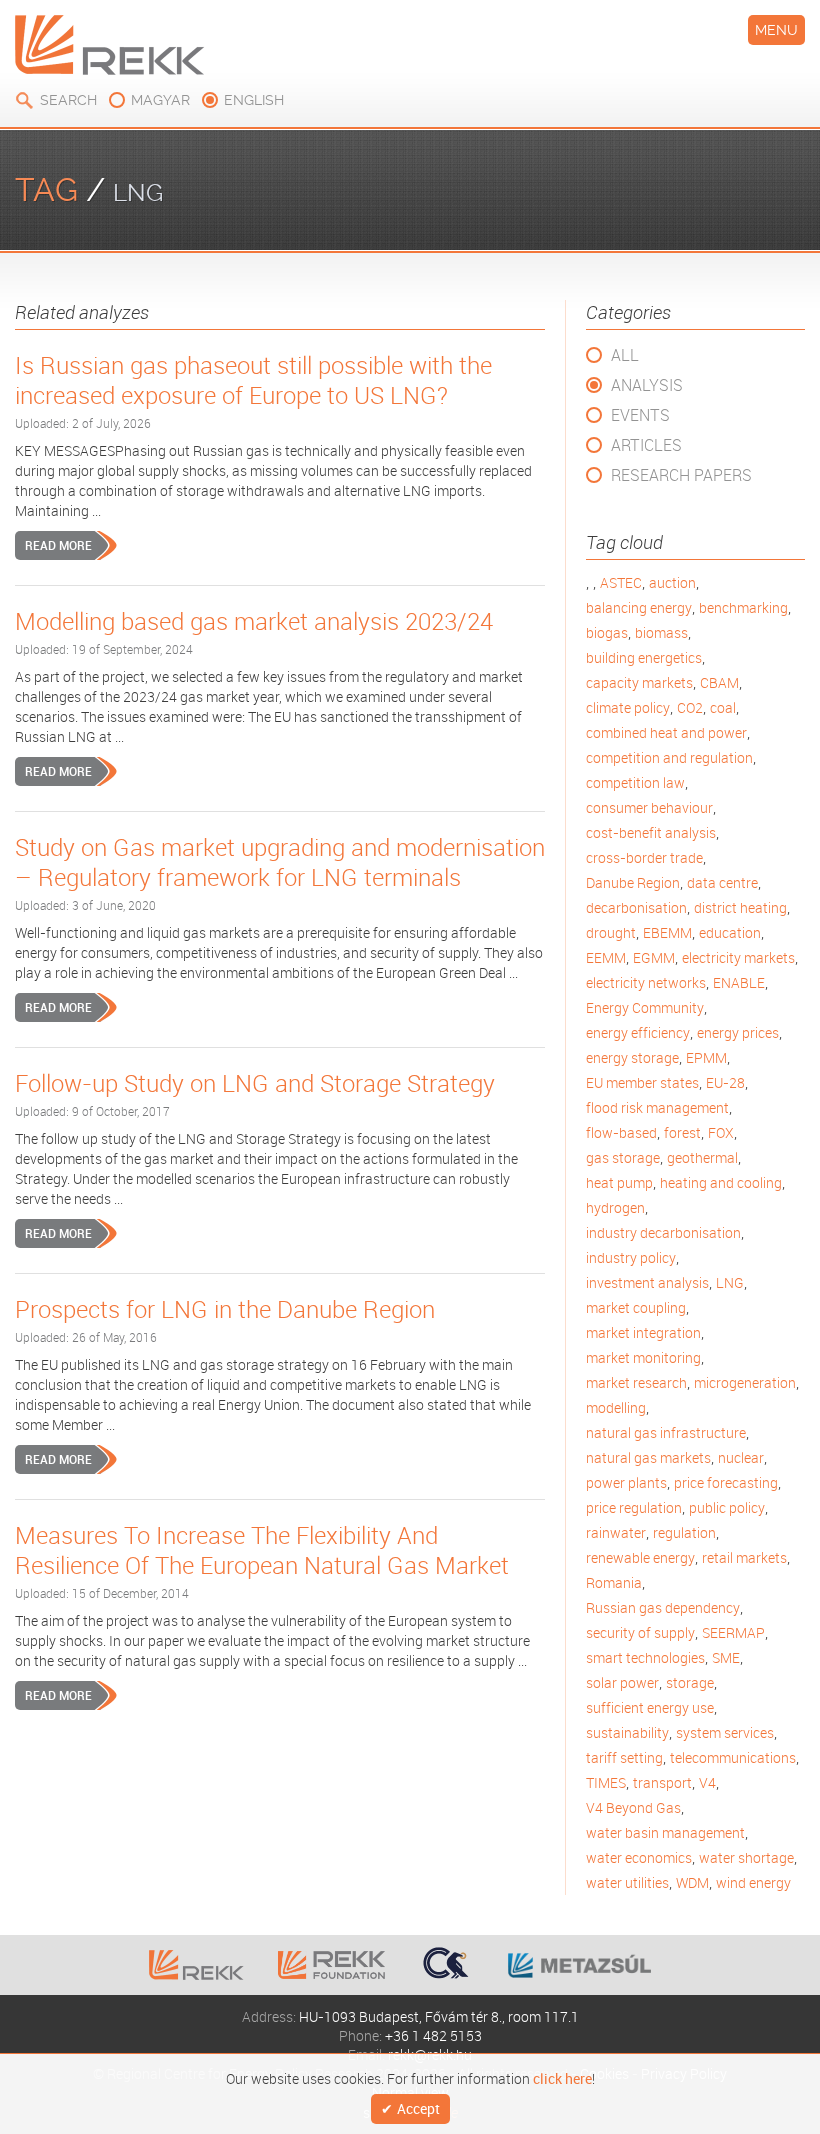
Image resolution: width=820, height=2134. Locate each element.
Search (68, 100)
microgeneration (745, 1382)
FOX (721, 1132)
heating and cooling (721, 1182)
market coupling (636, 1307)
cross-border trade (644, 857)
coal (723, 707)
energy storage (632, 1057)
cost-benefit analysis (651, 832)
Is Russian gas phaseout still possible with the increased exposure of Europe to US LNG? (253, 380)
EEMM (606, 957)
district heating (740, 907)
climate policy (628, 707)
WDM (692, 1882)
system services (725, 1732)
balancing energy (639, 607)
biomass (661, 632)
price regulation (634, 1507)
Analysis (647, 385)
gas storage (623, 1157)
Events (640, 415)
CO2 (690, 707)
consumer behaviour (649, 807)
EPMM (706, 1057)
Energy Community (645, 1007)
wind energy (753, 1882)
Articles (646, 445)
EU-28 (725, 1082)
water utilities (627, 1882)
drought (611, 932)
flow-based (621, 1132)
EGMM (654, 957)
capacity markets (639, 682)
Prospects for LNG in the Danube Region (225, 1309)
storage (690, 1682)
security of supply (640, 1632)
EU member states (642, 1082)
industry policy (631, 1257)
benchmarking (743, 607)
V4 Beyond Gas (633, 1807)
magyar (160, 100)
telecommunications (733, 1757)
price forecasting (726, 1482)
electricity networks (646, 982)
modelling (616, 1407)
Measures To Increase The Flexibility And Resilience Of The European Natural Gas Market (262, 1550)
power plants (626, 1482)
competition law (635, 782)
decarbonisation (636, 907)
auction (672, 582)
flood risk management (657, 1107)
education (730, 932)
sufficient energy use (650, 1707)
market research (636, 1382)
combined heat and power (666, 732)
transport (662, 1782)
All (625, 355)
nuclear (741, 1457)
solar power (622, 1682)
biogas (607, 632)
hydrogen (615, 1207)
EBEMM (667, 932)
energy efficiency (638, 1032)
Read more (58, 545)
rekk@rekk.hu (430, 2054)
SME (726, 1657)
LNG (730, 1282)
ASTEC (621, 582)
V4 (707, 1782)
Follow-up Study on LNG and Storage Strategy (255, 1083)
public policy (727, 1507)
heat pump (619, 1182)
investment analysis (647, 1282)
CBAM (719, 682)
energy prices (738, 1032)
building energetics (644, 657)
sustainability (627, 1732)
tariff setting (624, 1757)
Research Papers (681, 475)
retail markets (744, 1557)
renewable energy (640, 1557)
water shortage (746, 1857)
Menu (776, 30)
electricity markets (738, 957)
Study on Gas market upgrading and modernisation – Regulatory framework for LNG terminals (280, 862)
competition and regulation (669, 757)
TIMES (606, 1782)
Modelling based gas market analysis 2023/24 (254, 621)
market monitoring (643, 1357)
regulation (684, 1532)
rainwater (616, 1532)
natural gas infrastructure (666, 1432)
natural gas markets (648, 1457)
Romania (614, 1582)
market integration (643, 1332)
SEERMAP (733, 1632)
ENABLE (739, 982)
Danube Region (633, 882)
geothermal (702, 1157)
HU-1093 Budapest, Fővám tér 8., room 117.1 (439, 2016)
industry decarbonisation (663, 1232)
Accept (418, 2109)
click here (562, 2077)
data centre (722, 882)
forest (682, 1132)
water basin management (665, 1832)
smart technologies (645, 1657)
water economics (639, 1857)
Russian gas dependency (663, 1607)
